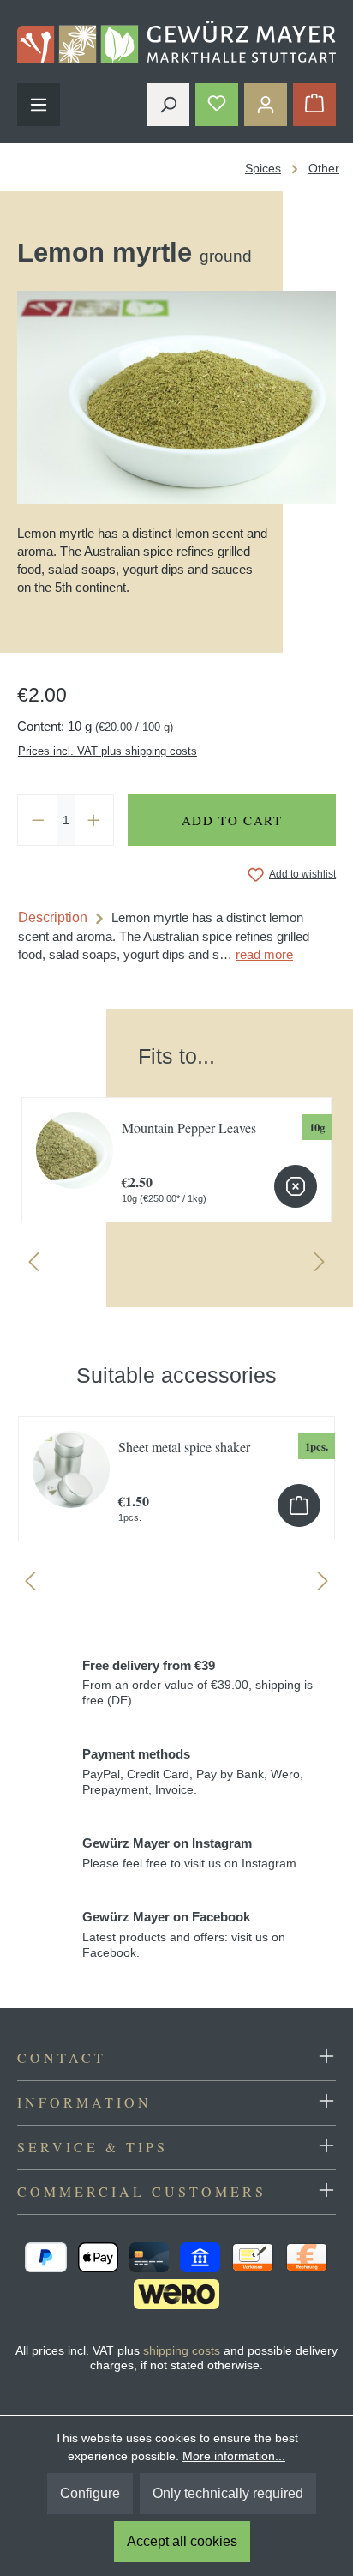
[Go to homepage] (176, 42)
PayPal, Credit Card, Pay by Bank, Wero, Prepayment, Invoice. (193, 1771)
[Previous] (33, 1266)
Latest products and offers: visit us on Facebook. (184, 1934)
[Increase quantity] (94, 820)
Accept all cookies (182, 2541)
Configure (90, 2493)
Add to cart (232, 820)
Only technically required (228, 2493)
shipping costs (182, 2350)
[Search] (168, 105)
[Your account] (266, 105)
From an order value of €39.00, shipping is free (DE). (197, 1683)
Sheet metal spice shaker (184, 1447)
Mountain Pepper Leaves (189, 1128)
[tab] (176, 936)
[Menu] (39, 105)
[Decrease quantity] (38, 820)
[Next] (320, 1266)
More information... (234, 2456)
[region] (176, 1151)
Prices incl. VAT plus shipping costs (108, 751)
